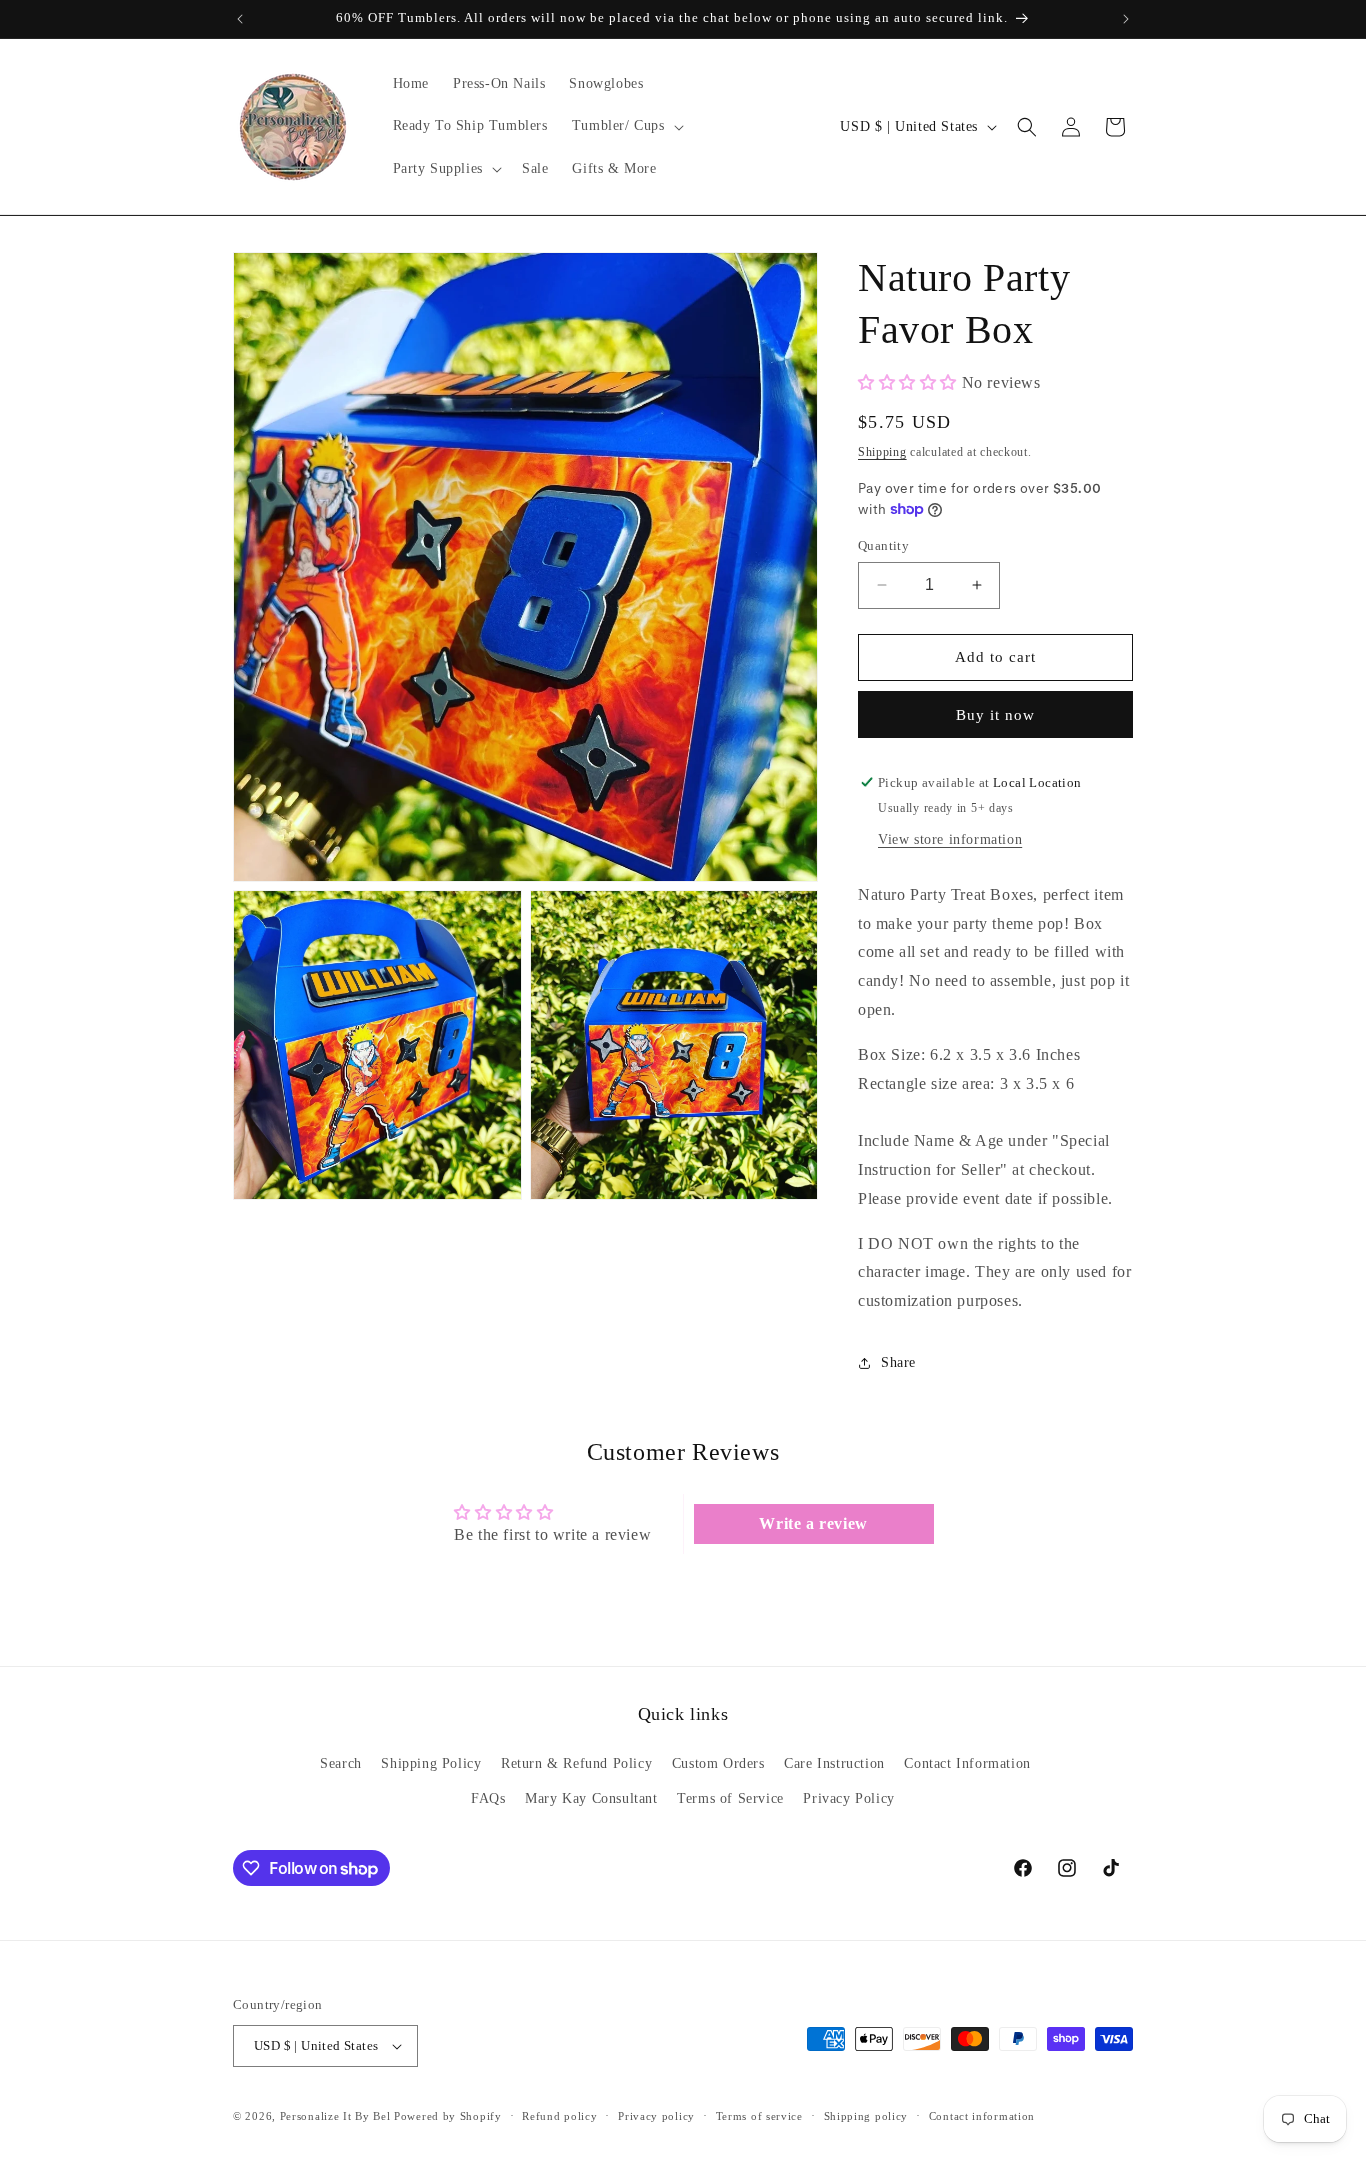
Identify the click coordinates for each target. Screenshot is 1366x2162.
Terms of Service (730, 1798)
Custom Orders (718, 1763)
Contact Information (967, 1763)
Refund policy (559, 2116)
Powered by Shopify (448, 2116)
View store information (950, 839)
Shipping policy (866, 2116)
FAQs (488, 1798)
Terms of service (759, 2116)
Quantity (883, 545)
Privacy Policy (848, 1798)
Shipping (882, 452)
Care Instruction (834, 1763)
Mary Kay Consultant (591, 1798)
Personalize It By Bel (335, 2116)
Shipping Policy (431, 1763)
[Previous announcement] (240, 19)
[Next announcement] (1126, 19)
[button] (626, 126)
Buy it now (995, 715)
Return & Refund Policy (576, 1763)
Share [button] (898, 1362)
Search (341, 1763)
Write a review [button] (813, 1523)
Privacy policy (656, 2116)
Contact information (982, 2116)
